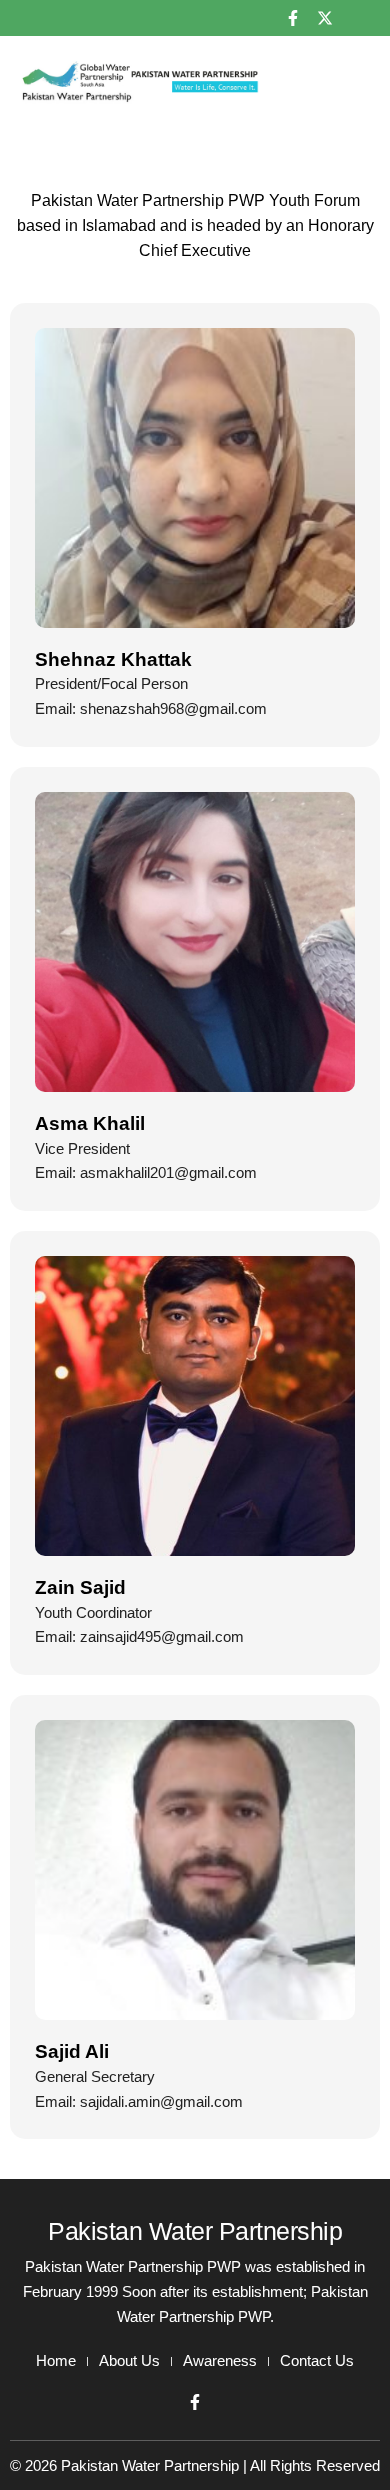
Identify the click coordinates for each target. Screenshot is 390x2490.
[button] (354, 82)
